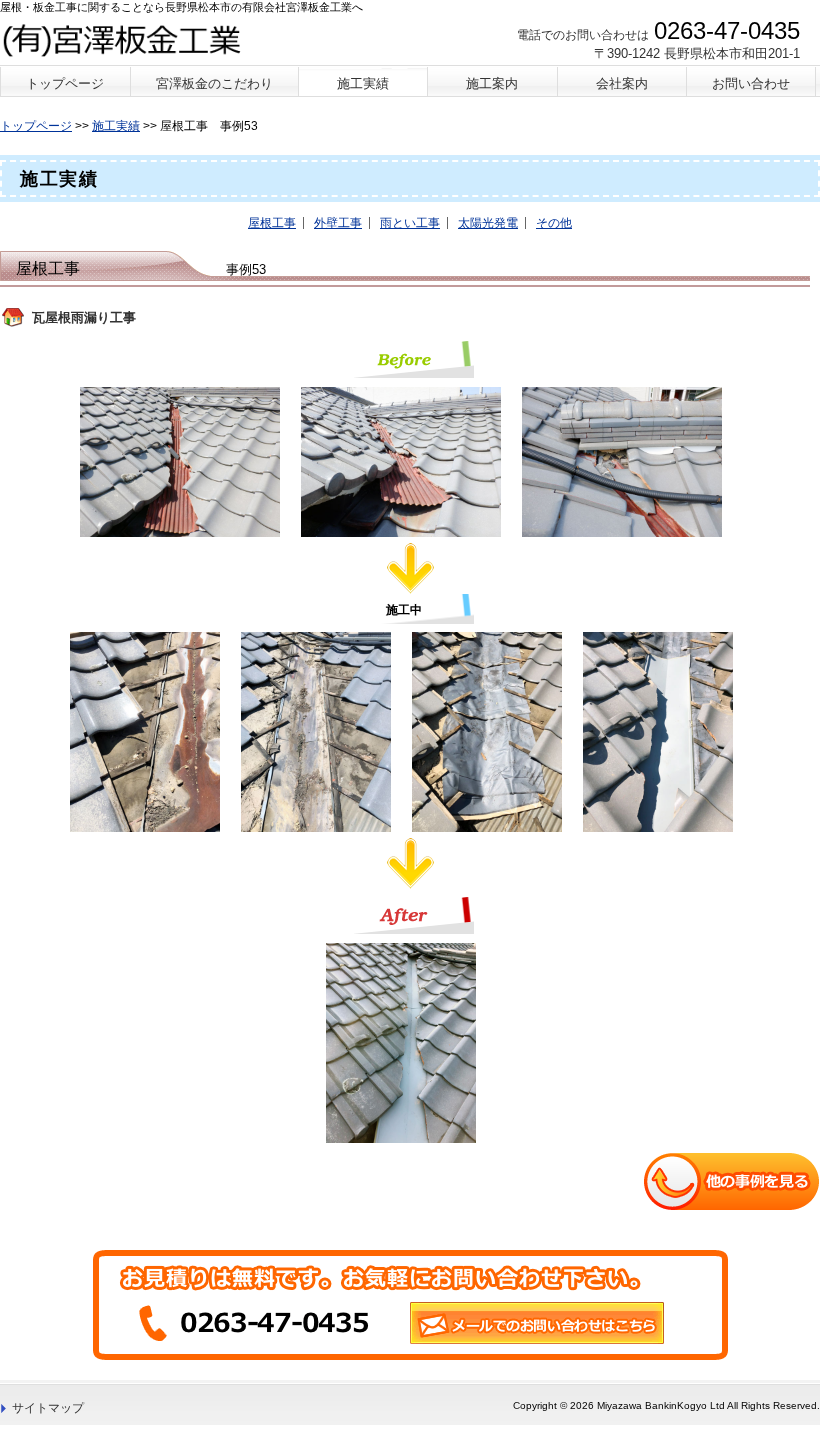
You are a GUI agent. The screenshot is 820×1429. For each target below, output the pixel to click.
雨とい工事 (410, 223)
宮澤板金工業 (126, 39)
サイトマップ (48, 1408)
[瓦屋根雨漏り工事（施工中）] (150, 731)
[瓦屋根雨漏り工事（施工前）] (185, 461)
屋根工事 (272, 223)
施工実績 (116, 126)
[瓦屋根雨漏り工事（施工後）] (406, 1042)
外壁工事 (338, 223)
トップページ (36, 126)
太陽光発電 (488, 223)
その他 (554, 223)
